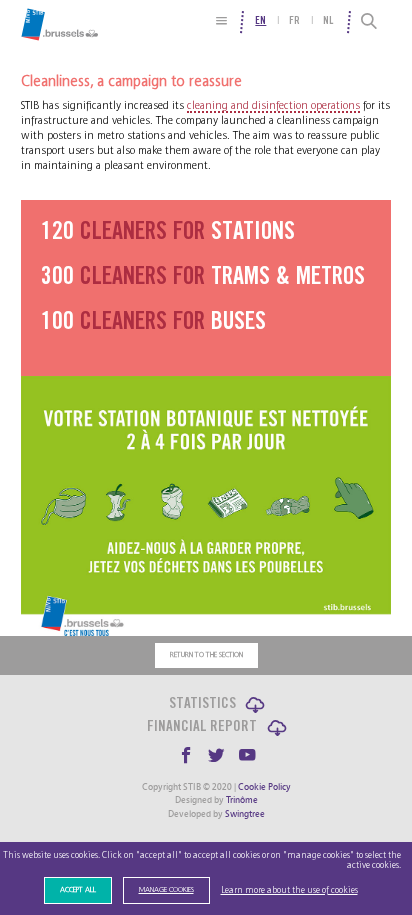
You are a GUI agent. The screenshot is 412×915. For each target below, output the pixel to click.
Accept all (78, 890)
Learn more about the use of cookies (289, 890)
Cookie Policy (264, 787)
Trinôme (242, 800)
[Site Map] (221, 20)
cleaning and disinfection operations (273, 105)
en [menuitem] (260, 21)
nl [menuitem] (328, 21)
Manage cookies (166, 890)
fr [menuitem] (294, 21)
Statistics (202, 704)
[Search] (369, 22)
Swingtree (245, 814)
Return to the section (206, 655)
